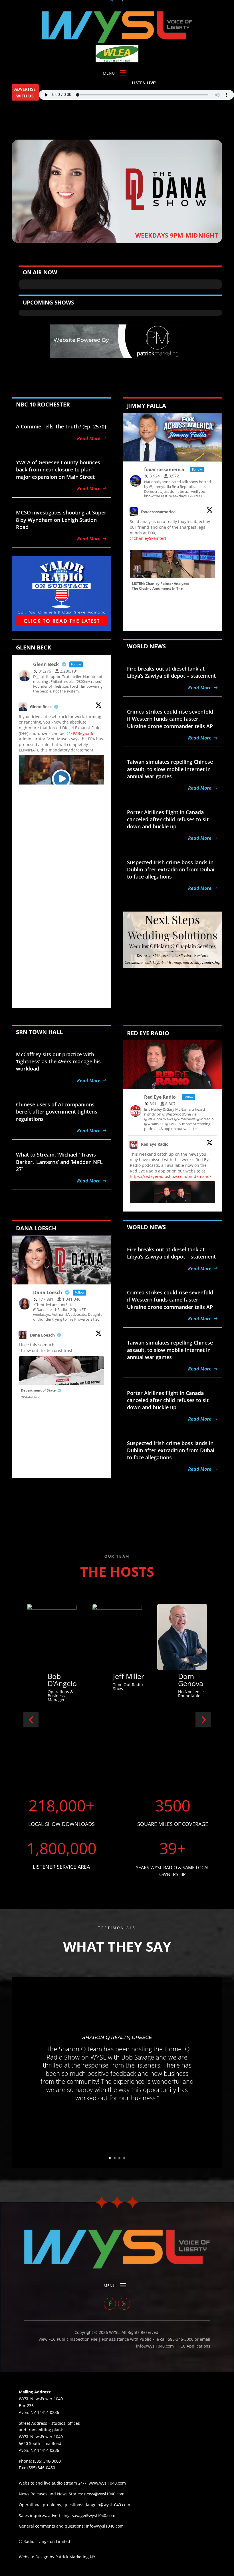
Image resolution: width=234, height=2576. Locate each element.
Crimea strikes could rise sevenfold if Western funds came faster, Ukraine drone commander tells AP (170, 719)
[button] (31, 1720)
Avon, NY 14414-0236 (39, 2450)
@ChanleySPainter (147, 538)
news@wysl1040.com (104, 2494)
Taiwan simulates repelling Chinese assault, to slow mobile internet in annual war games (170, 769)
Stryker (125, 1676)
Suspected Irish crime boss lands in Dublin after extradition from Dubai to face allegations (171, 869)
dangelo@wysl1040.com (107, 2505)
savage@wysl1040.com (94, 2515)
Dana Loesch (42, 1335)
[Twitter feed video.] (61, 779)
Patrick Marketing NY (75, 2557)
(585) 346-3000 (47, 2461)
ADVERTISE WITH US (25, 92)
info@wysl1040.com (105, 2526)
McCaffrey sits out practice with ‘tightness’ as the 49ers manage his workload (58, 1061)
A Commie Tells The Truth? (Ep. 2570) (61, 426)
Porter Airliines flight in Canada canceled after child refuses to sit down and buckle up (168, 819)
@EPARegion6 (80, 733)
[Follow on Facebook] (110, 2304)
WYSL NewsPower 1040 (41, 2437)
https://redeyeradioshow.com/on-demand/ (171, 1176)
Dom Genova (60, 1680)
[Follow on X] (124, 2304)
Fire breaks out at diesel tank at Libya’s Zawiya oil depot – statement (171, 672)
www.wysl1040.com (107, 2483)
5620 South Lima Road (40, 2443)
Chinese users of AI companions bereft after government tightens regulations (57, 1112)
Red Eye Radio (155, 1144)
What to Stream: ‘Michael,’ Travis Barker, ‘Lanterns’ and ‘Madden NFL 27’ (59, 1162)
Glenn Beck (41, 707)
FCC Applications (194, 2346)
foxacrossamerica (158, 512)
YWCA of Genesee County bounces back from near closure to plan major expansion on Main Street (58, 469)
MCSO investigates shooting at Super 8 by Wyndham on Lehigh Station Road (61, 520)
